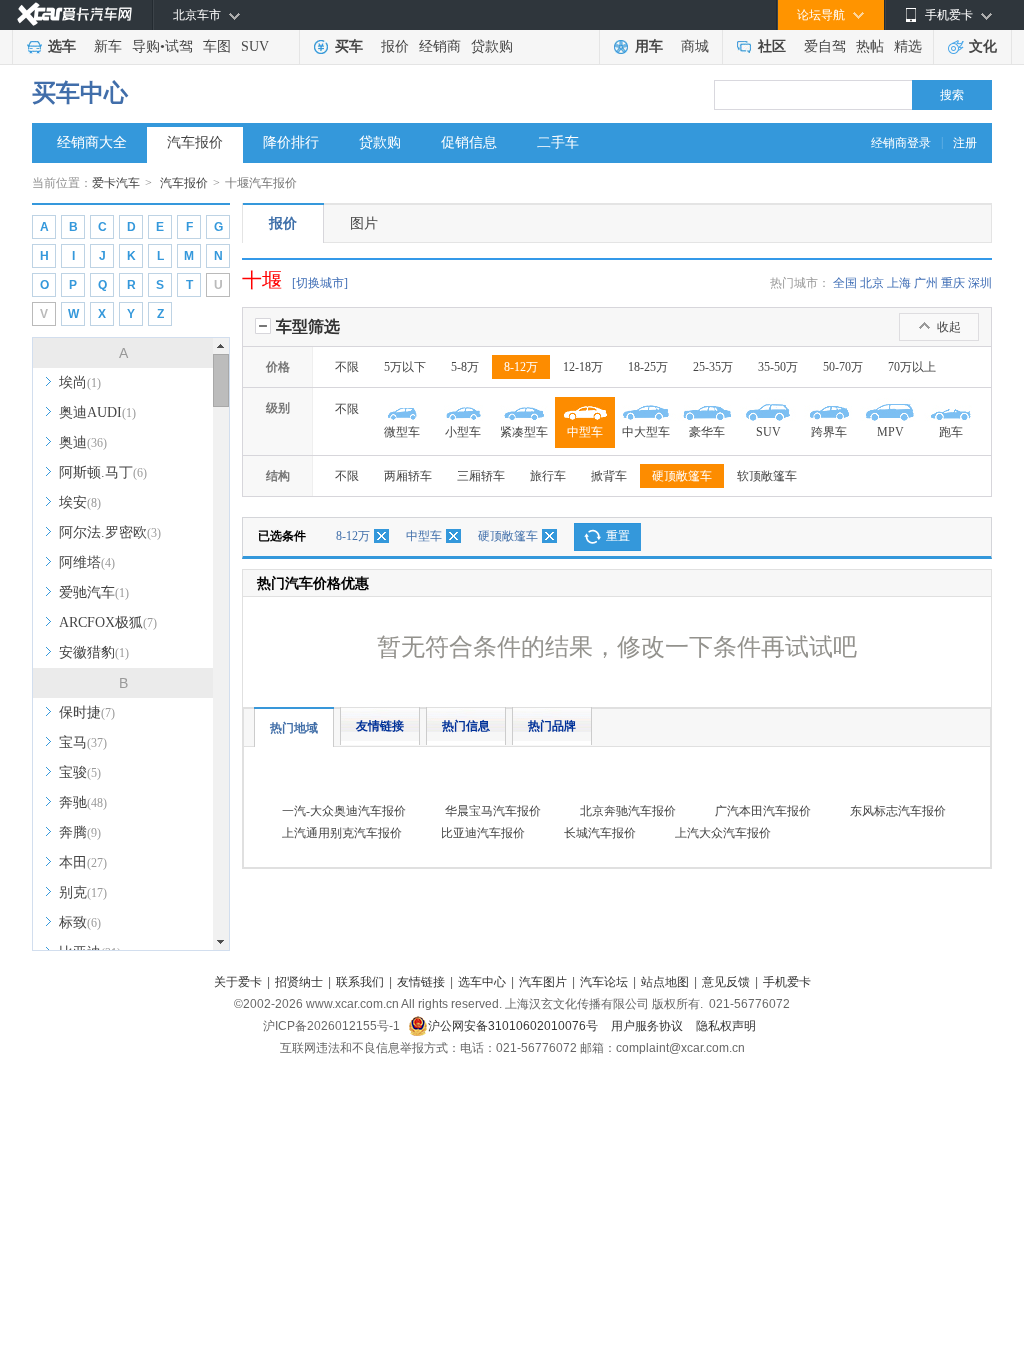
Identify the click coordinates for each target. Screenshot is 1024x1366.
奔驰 (83, 802)
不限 (347, 367)
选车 (62, 46)
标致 (80, 922)
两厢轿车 (408, 476)
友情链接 (380, 726)
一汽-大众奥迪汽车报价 (344, 811)
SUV (255, 46)
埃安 (80, 502)
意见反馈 (726, 982)
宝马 (83, 742)
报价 (395, 46)
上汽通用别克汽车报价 (342, 833)
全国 (845, 283)
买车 (349, 46)
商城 (695, 46)
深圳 (980, 283)
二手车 (558, 142)
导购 (146, 46)
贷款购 (492, 46)
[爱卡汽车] (74, 14)
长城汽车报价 (600, 833)
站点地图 (665, 982)
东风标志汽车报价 (898, 811)
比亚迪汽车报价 (483, 833)
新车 (108, 46)
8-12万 (521, 367)
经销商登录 (901, 143)
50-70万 (843, 367)
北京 (872, 283)
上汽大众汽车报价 (723, 833)
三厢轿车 (481, 476)
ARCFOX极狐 (108, 622)
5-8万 (465, 367)
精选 (908, 46)
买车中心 (80, 93)
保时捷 (87, 712)
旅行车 (548, 476)
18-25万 (648, 367)
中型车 (424, 536)
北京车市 (197, 15)
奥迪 (83, 442)
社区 (772, 46)
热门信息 (466, 726)
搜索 (952, 95)
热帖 (870, 46)
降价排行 (291, 142)
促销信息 (469, 142)
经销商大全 (92, 142)
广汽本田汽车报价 (763, 811)
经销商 (440, 46)
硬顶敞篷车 (682, 476)
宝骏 (80, 772)
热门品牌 (552, 726)
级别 (278, 408)
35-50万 (778, 367)
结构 (278, 476)
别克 (83, 892)
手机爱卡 (787, 982)
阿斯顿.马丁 (103, 472)
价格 (278, 367)
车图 (217, 46)
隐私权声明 (726, 1026)
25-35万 (713, 367)
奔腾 (80, 832)
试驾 (179, 46)
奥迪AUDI (97, 412)
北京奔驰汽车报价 (628, 811)
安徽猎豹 (94, 652)
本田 (83, 862)
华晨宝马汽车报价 (493, 811)
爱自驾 (825, 46)
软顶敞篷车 (767, 476)
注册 (965, 143)
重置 (618, 536)
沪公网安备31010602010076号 (514, 1026)
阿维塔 (87, 562)
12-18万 (583, 367)
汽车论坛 (604, 982)
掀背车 (609, 476)
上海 (899, 283)
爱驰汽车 (94, 592)
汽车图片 (543, 982)
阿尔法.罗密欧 (110, 532)
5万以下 (405, 367)
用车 (649, 46)
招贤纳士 (299, 982)
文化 (983, 46)
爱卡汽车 (116, 183)
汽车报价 (195, 142)
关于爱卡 (238, 982)
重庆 (953, 283)
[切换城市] (320, 283)
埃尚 (80, 382)
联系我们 (360, 982)
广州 (926, 283)
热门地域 (294, 728)
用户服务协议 (648, 1026)
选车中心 (482, 982)
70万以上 (912, 367)
